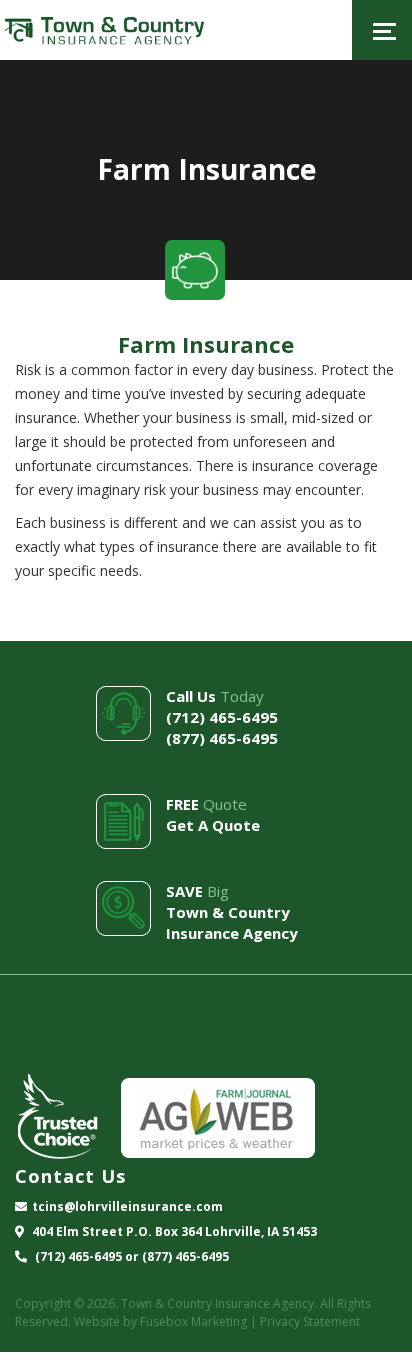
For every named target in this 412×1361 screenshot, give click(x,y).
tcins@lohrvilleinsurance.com (127, 1206)
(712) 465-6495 (222, 717)
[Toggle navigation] (382, 30)
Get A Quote (213, 825)
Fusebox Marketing (193, 1321)
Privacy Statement (310, 1321)
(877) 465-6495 (222, 738)
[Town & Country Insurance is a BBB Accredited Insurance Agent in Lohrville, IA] (90, 1039)
